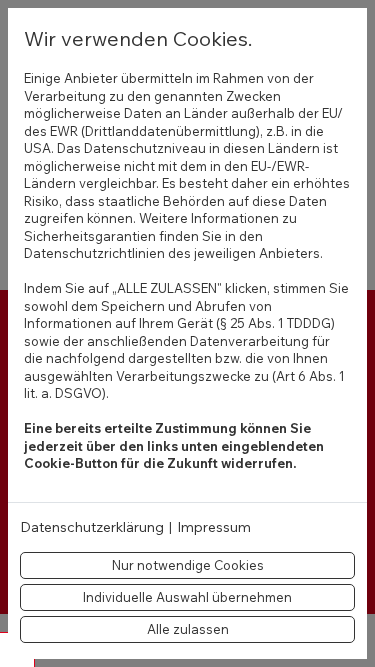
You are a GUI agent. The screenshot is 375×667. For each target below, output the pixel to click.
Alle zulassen (188, 629)
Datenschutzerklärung (92, 527)
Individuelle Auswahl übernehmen (187, 597)
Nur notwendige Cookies (188, 565)
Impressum (214, 527)
